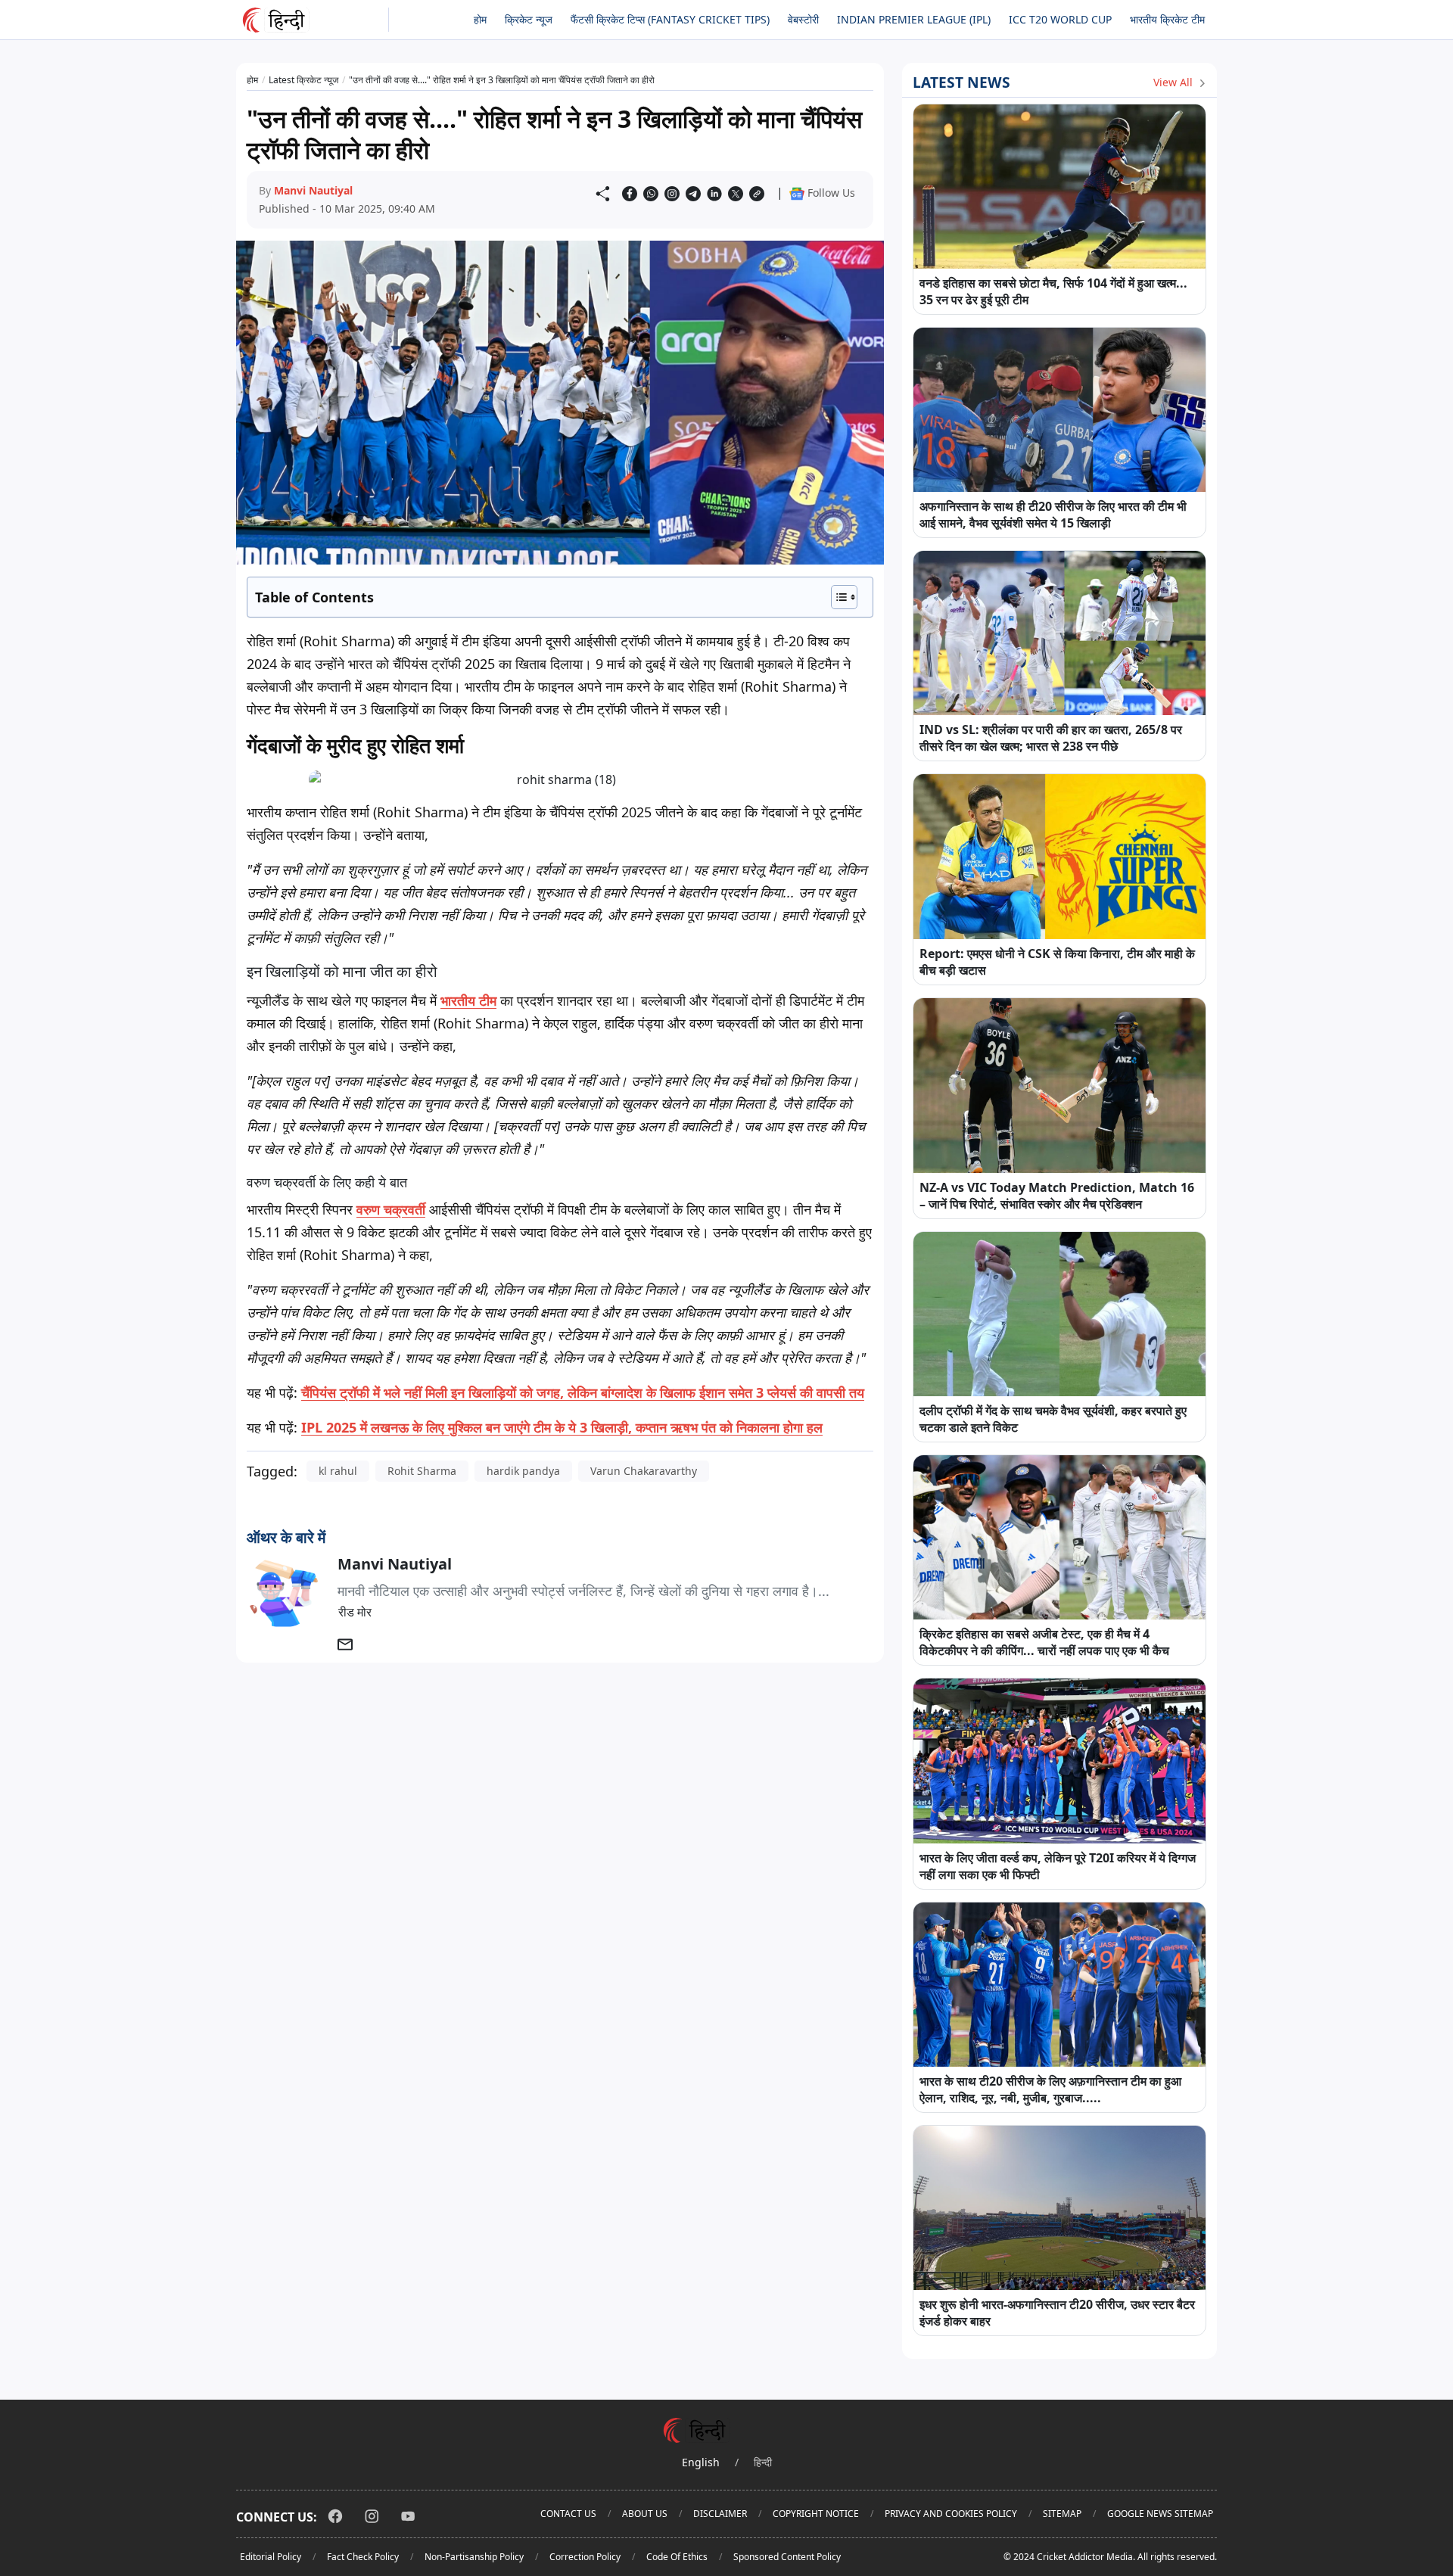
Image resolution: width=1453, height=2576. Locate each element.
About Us (645, 2514)
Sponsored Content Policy (787, 2557)
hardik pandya (523, 1471)
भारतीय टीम (468, 1000)
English (701, 2462)
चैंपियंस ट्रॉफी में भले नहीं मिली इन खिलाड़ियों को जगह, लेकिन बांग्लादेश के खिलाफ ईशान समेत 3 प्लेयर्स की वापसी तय (583, 1392)
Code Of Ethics (677, 2557)
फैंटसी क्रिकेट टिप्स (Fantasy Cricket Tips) (670, 19)
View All (1175, 82)
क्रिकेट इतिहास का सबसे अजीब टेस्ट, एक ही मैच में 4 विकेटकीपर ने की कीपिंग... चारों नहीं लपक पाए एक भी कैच (1044, 1642)
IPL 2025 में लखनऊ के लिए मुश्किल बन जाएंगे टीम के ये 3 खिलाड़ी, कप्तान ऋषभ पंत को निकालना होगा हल (562, 1427)
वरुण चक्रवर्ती (391, 1209)
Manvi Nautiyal (313, 190)
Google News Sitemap (1160, 2514)
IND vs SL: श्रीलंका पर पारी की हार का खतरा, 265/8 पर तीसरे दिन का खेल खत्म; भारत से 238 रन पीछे (1051, 738)
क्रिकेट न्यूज (529, 19)
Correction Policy (585, 2557)
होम (480, 19)
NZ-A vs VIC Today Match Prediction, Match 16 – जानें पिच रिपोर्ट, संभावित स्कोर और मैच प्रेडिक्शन (1057, 1196)
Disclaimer (720, 2514)
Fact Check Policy (363, 2557)
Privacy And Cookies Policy (951, 2514)
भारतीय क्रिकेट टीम (1167, 19)
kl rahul (338, 1471)
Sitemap (1062, 2514)
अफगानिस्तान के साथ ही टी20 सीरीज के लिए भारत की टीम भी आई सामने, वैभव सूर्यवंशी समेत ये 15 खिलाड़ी (1053, 515)
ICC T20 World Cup (1060, 19)
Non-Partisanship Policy (474, 2557)
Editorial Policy (271, 2557)
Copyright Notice (816, 2514)
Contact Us (568, 2514)
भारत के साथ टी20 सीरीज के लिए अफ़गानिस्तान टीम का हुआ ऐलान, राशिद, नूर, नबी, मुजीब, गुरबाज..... (1050, 2089)
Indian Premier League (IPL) (914, 19)
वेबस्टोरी (803, 19)
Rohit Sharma (422, 1471)
